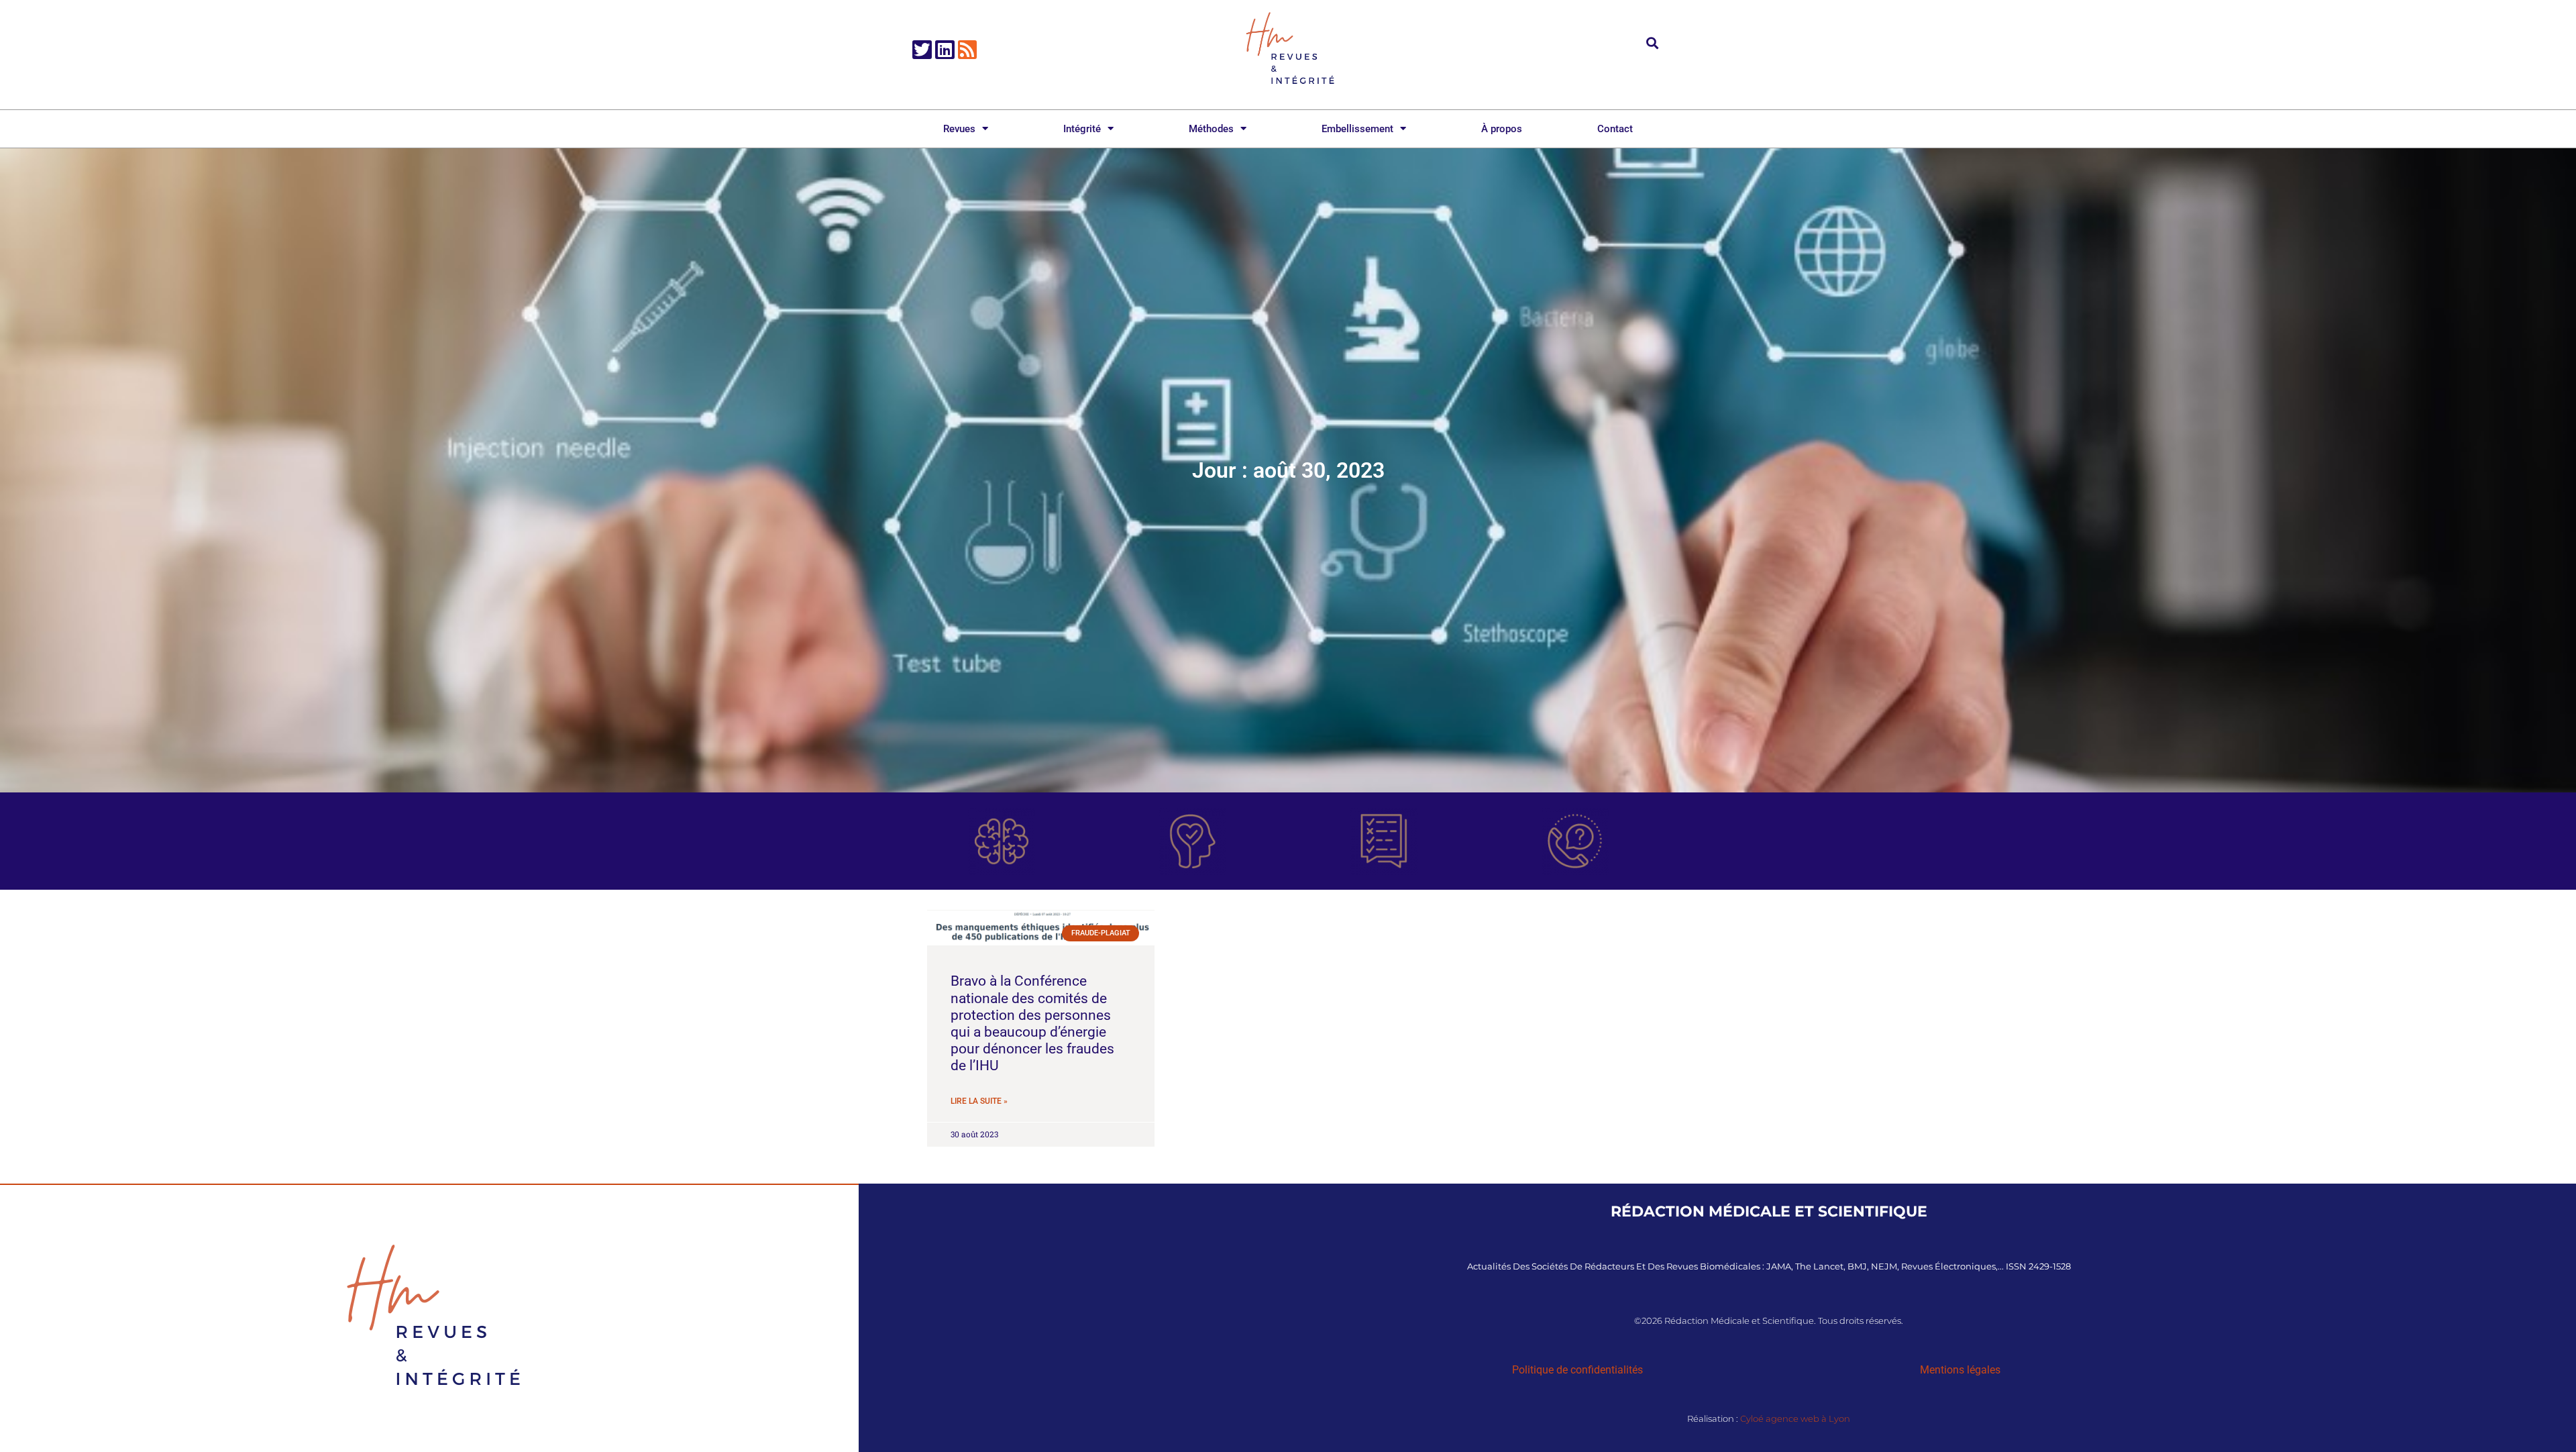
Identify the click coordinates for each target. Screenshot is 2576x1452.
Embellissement (1357, 129)
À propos (1502, 129)
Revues (959, 129)
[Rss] (968, 50)
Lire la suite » (979, 1101)
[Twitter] (922, 50)
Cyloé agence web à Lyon (1795, 1418)
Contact (1615, 129)
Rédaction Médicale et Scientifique (1769, 1211)
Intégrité (1082, 129)
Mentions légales (1960, 1370)
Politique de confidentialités (1577, 1370)
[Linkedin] (945, 50)
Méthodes (1211, 129)
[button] (1653, 43)
